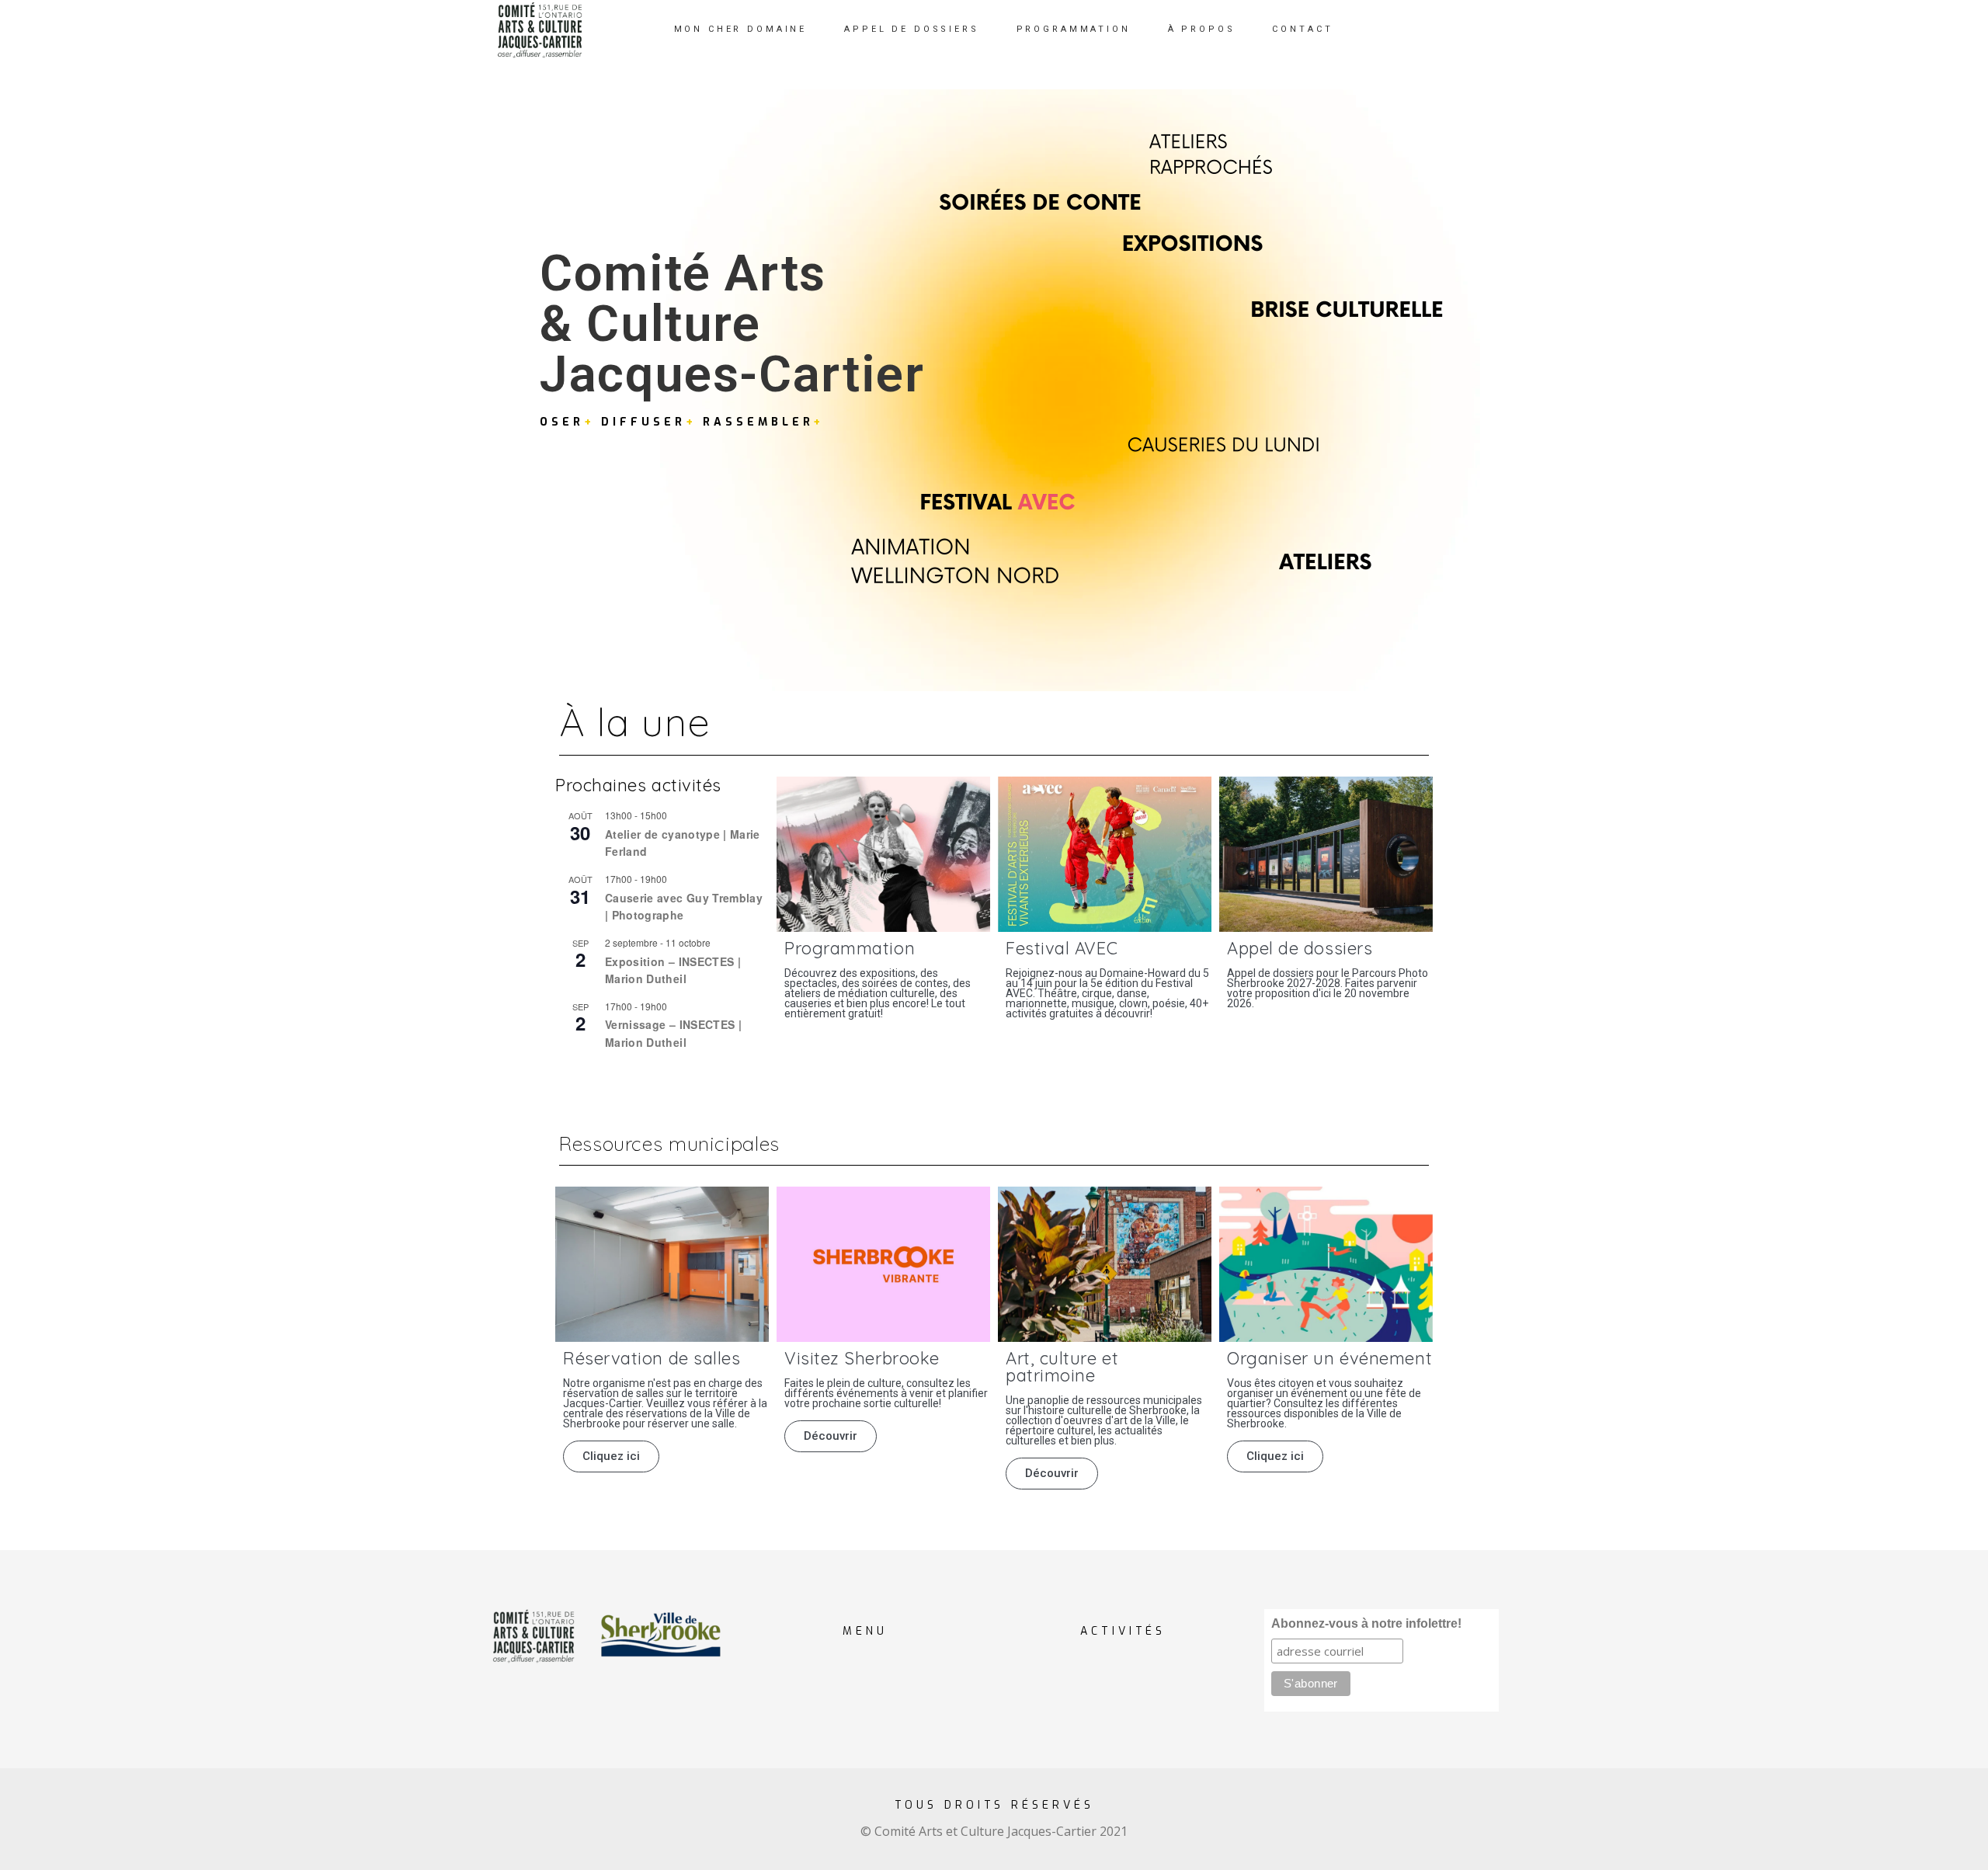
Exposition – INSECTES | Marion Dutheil (673, 970)
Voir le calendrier (596, 1076)
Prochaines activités (638, 785)
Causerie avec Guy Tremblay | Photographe (684, 907)
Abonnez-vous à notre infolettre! (1366, 1623)
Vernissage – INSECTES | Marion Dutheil (673, 1033)
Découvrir (831, 1436)
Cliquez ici (611, 1456)
